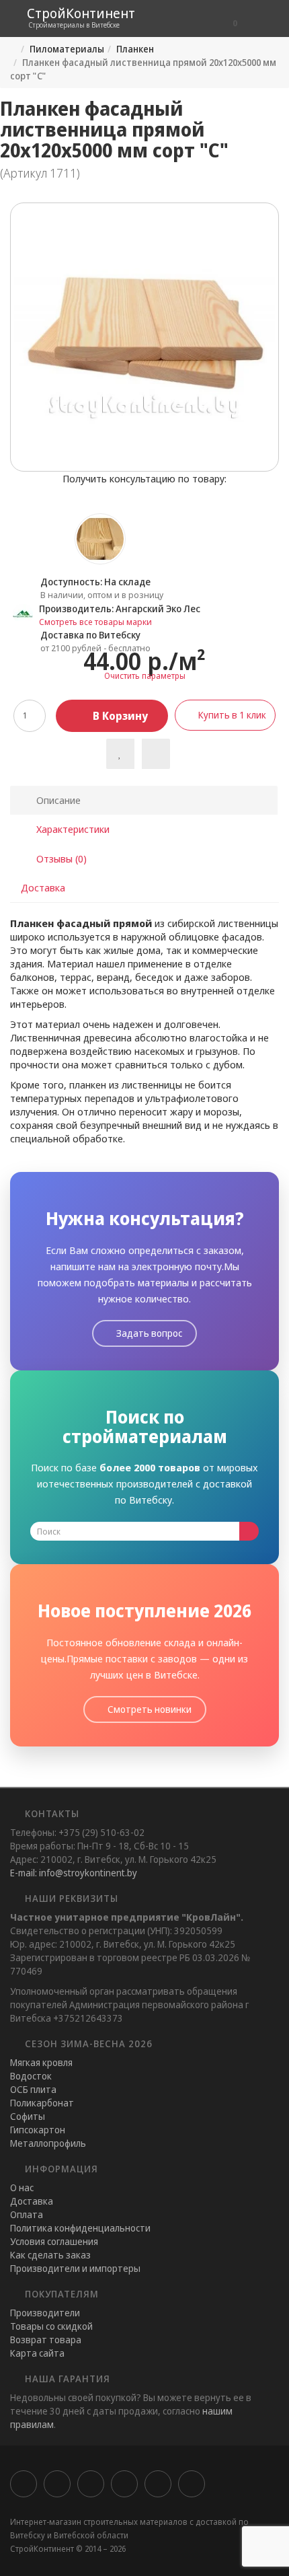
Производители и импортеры (75, 2268)
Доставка (43, 887)
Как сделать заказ (50, 2255)
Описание (57, 800)
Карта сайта (37, 2353)
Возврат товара (46, 2340)
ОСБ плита (33, 2089)
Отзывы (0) (60, 858)
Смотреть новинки (149, 1709)
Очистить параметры (145, 676)
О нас (22, 2187)
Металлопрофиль (48, 2143)
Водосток (31, 2076)
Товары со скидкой (51, 2326)
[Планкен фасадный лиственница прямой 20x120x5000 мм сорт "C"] (144, 337)
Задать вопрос (148, 1333)
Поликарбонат (42, 2103)
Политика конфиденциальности (80, 2228)
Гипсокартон (38, 2130)
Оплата (27, 2214)
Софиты (28, 2116)
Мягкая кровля (41, 2062)
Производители (45, 2313)
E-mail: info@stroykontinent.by (74, 1873)
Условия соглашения (54, 2241)
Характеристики (72, 829)
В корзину (119, 716)
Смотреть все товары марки (95, 622)
